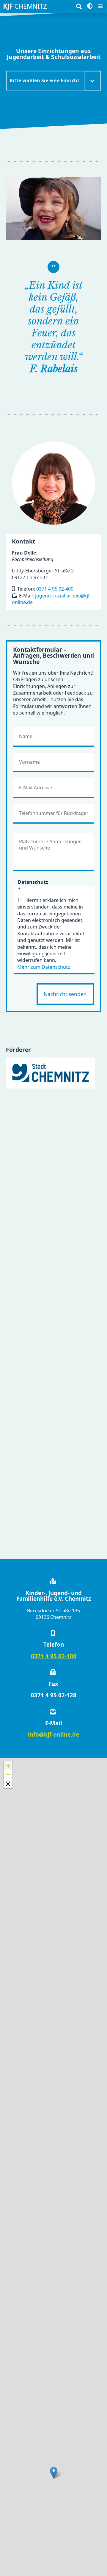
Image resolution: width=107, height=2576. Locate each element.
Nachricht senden (65, 994)
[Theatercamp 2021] (53, 208)
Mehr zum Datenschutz (44, 967)
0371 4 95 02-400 (55, 589)
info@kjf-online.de (53, 1734)
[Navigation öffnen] (100, 6)
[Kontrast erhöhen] (90, 6)
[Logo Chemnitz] (51, 1073)
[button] (54, 2473)
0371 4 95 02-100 (54, 1656)
